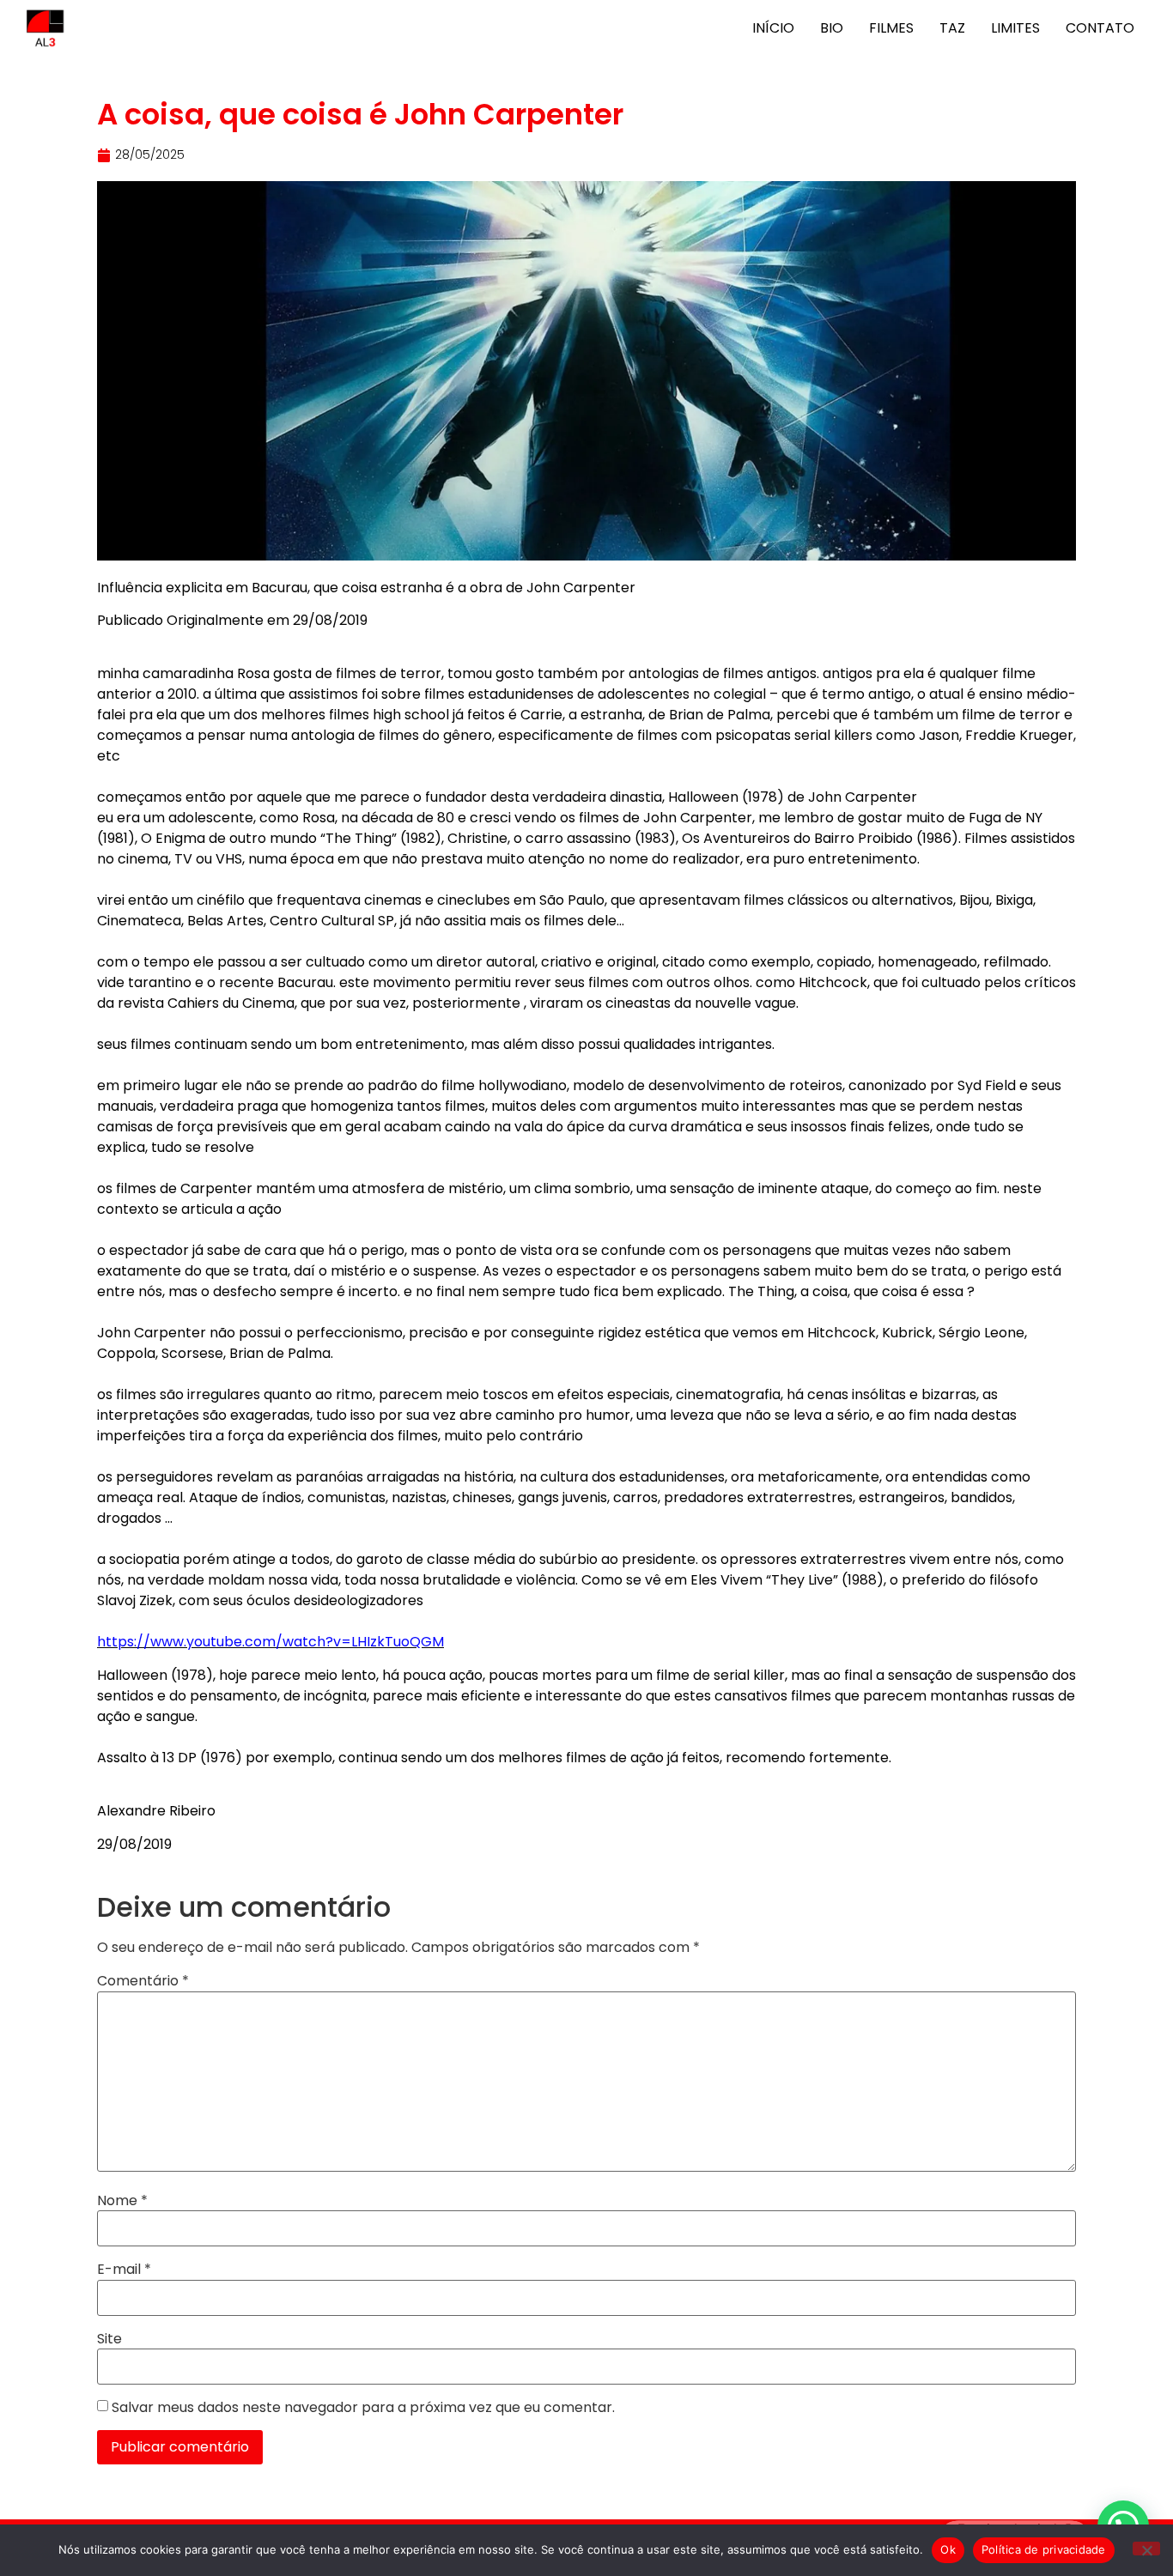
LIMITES (1015, 28)
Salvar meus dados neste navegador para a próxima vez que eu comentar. (363, 2408)
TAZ (952, 28)
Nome (122, 2201)
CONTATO (1100, 28)
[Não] (1146, 2549)
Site (109, 2339)
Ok (948, 2549)
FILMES (891, 28)
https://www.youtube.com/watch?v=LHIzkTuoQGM (270, 1642)
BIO (832, 28)
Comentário (143, 1981)
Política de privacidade (1044, 2549)
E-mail (124, 2270)
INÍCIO (773, 28)
